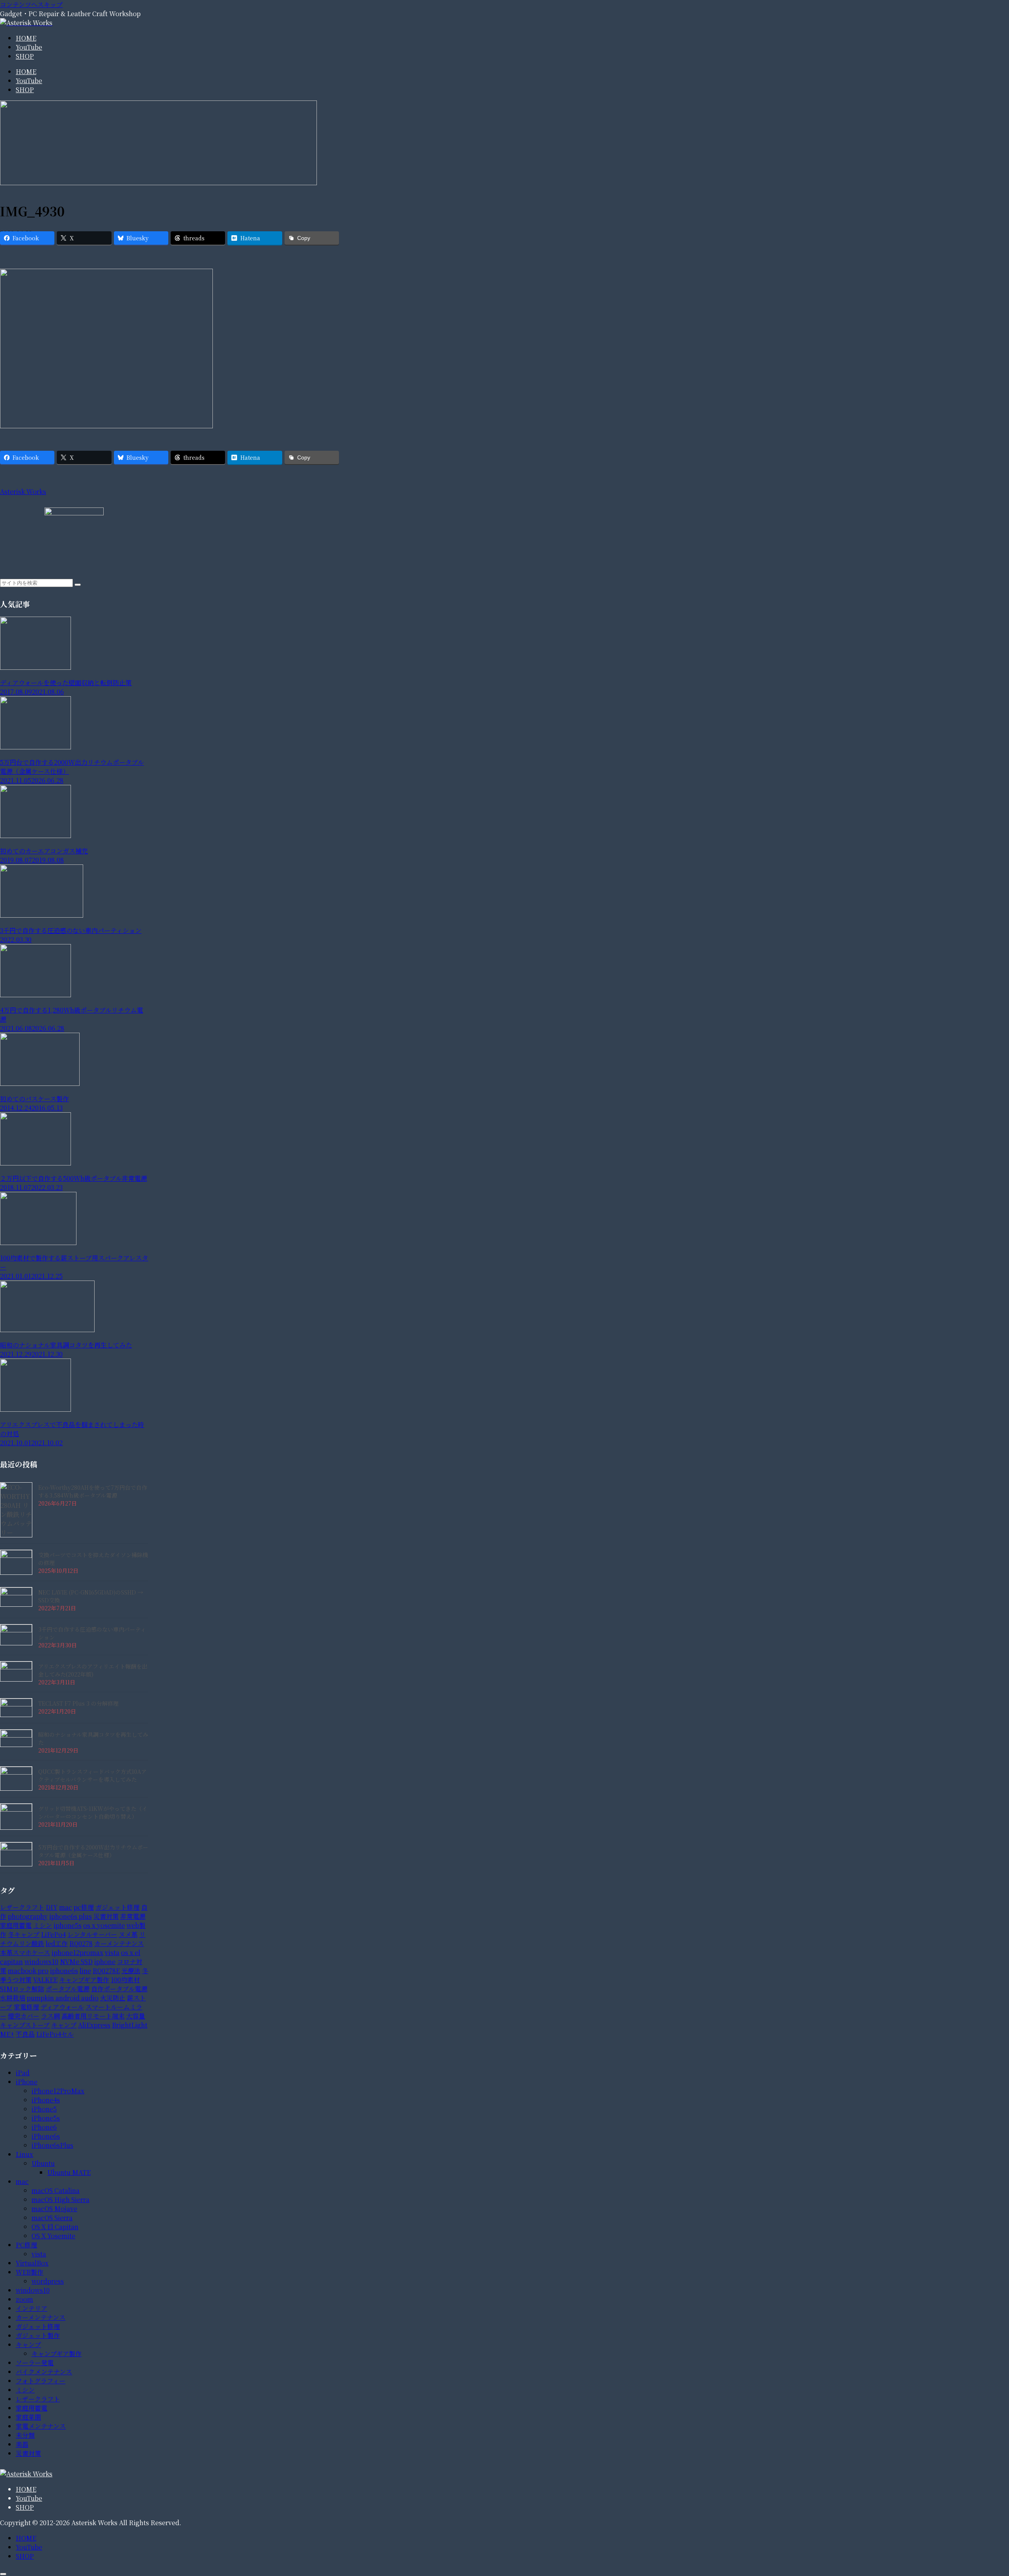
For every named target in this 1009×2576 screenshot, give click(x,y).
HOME (26, 2489)
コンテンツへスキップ (31, 5)
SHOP (25, 2507)
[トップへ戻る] (3, 2574)
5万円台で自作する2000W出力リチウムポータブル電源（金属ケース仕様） (93, 1851)
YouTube (29, 2498)
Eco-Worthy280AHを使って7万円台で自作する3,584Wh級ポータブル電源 (93, 1491)
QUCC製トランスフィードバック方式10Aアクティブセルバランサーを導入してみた (92, 1775)
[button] (78, 585)
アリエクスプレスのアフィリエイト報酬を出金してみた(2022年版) (93, 1670)
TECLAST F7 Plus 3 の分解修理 (78, 1703)
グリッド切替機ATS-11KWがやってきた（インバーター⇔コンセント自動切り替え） (93, 1812)
